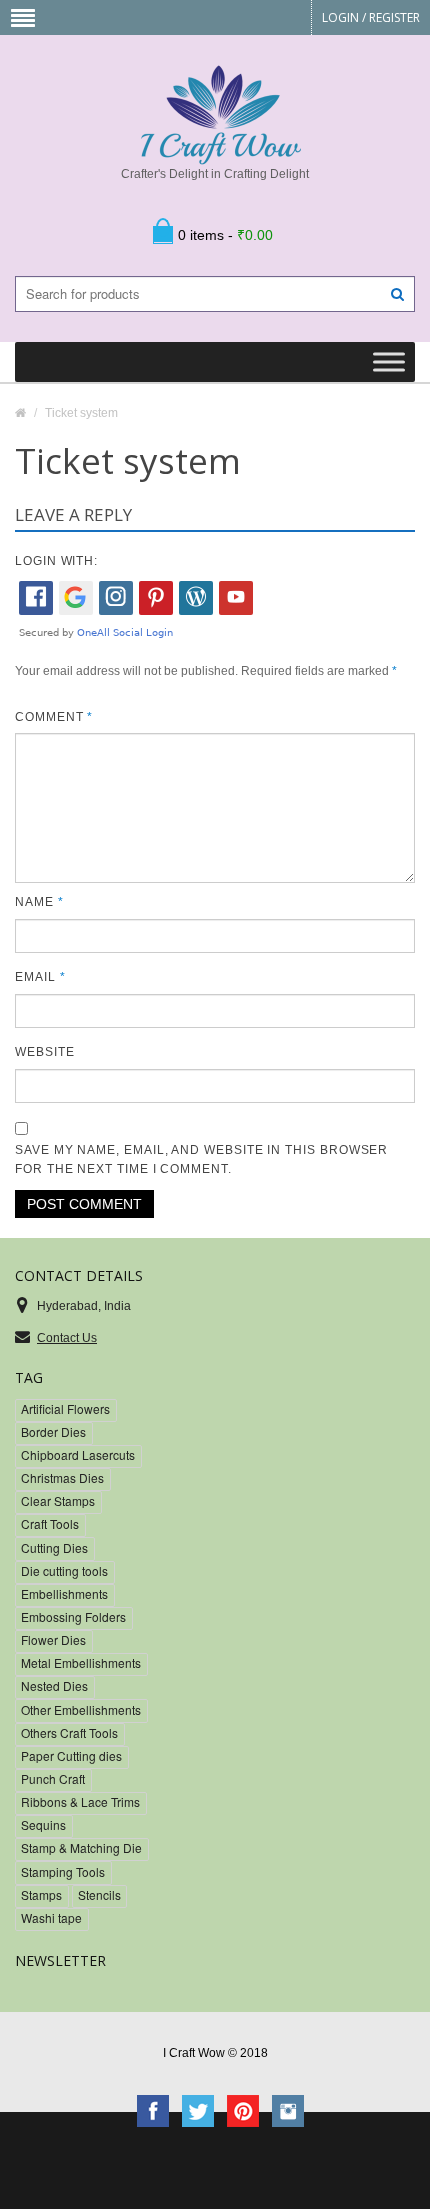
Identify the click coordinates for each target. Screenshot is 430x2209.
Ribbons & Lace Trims (80, 1801)
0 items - (225, 235)
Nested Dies (54, 1685)
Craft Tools (50, 1523)
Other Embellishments (81, 1709)
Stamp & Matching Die (81, 1847)
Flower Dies (53, 1639)
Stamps (41, 1894)
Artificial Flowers (65, 1408)
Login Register (371, 17)
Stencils (99, 1894)
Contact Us (67, 1338)
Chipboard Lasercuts (78, 1454)
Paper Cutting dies (71, 1755)
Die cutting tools (64, 1570)
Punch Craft (53, 1778)
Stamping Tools (63, 1871)
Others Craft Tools (69, 1732)
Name (39, 902)
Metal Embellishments (81, 1662)
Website (44, 1052)
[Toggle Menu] (389, 362)
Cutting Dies (54, 1547)
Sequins (43, 1824)
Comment (54, 717)
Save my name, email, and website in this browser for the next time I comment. (201, 1159)
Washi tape (51, 1917)
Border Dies (53, 1431)
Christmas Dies (62, 1477)
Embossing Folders (73, 1616)
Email (40, 977)
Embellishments (64, 1593)
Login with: (56, 561)
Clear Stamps (58, 1500)
